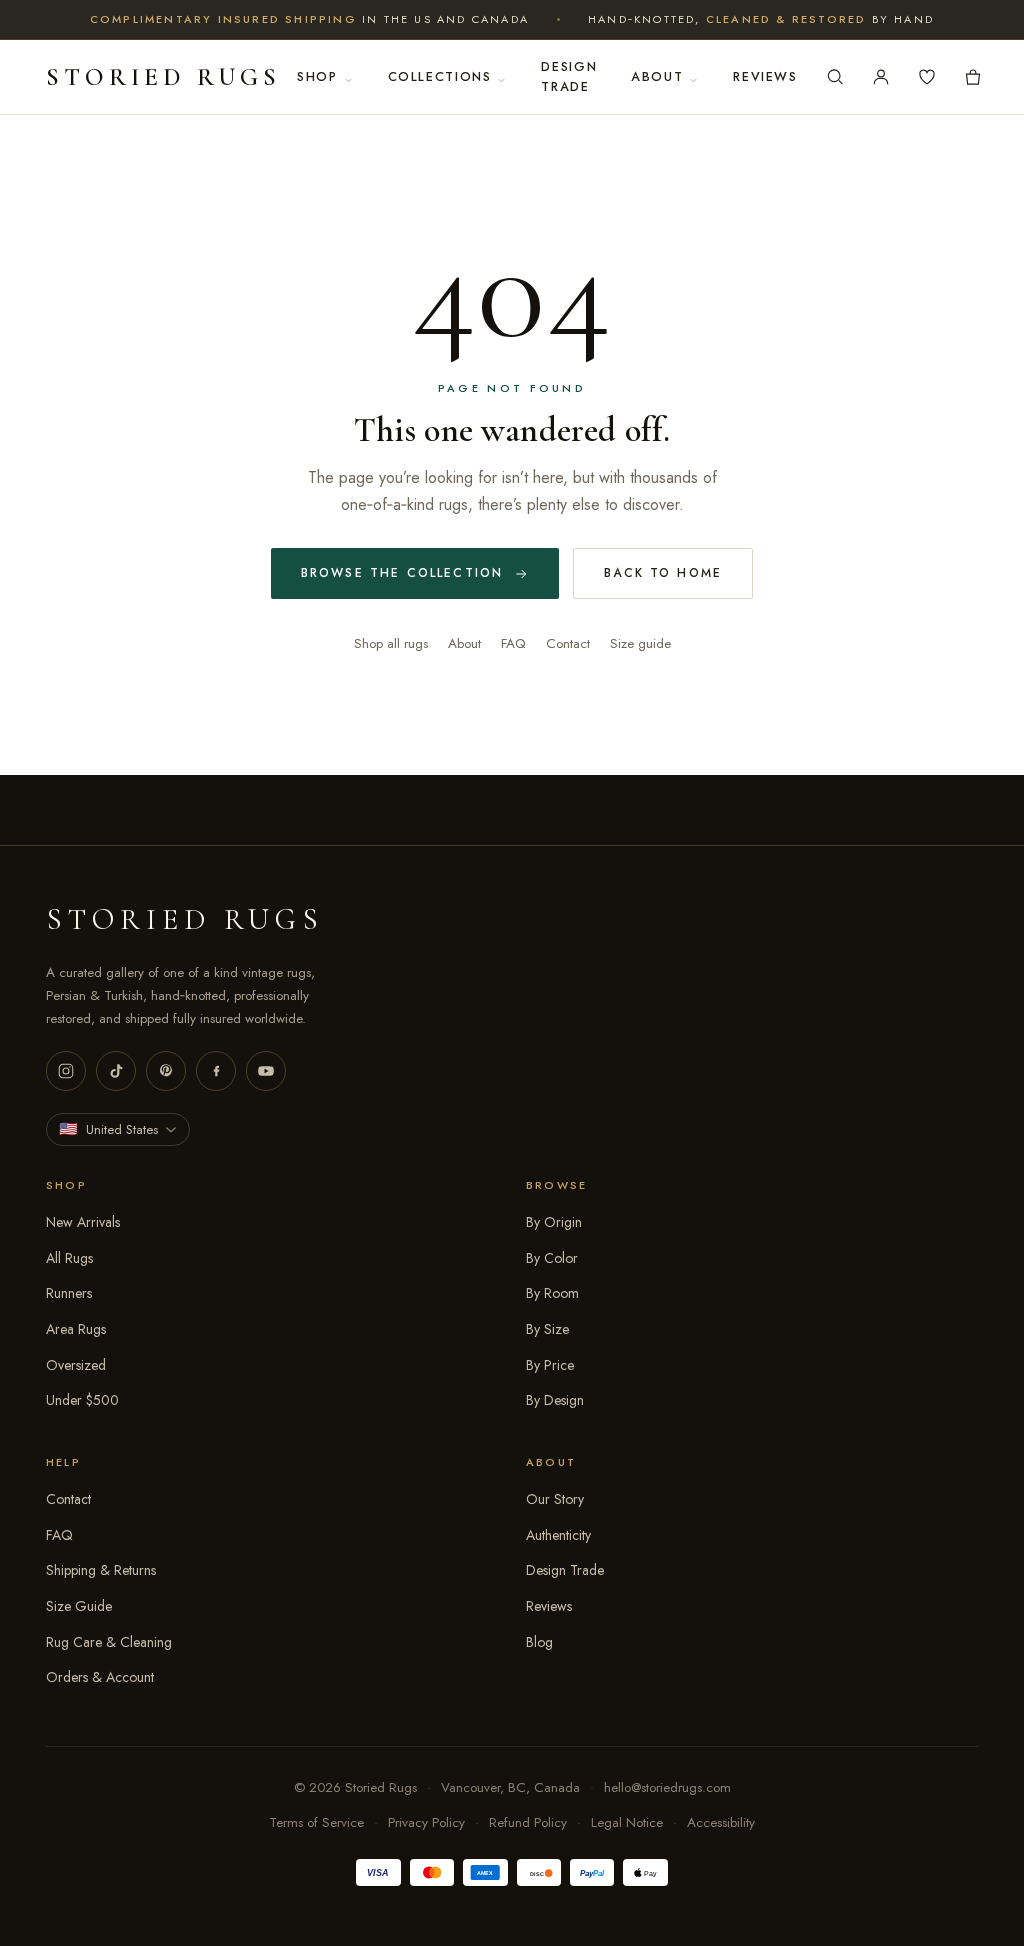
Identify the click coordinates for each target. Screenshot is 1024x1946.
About (657, 77)
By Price (550, 1365)
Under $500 (82, 1400)
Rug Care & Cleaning (109, 1642)
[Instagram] (66, 1071)
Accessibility (721, 1822)
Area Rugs (76, 1329)
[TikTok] (116, 1071)
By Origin (554, 1222)
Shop (317, 77)
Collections (440, 77)
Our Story (555, 1499)
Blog (539, 1642)
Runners (69, 1293)
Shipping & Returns (101, 1570)
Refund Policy (528, 1822)
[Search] (835, 77)
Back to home (663, 573)
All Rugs (69, 1258)
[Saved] (927, 77)
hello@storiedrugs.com (667, 1787)
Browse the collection (402, 573)
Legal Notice (627, 1822)
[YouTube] (266, 1071)
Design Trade (569, 77)
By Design (555, 1400)
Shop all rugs (391, 643)
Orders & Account (100, 1677)
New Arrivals (83, 1222)
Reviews (765, 77)
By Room (552, 1293)
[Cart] (973, 77)
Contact (568, 643)
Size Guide (79, 1606)
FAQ (513, 643)
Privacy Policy (426, 1822)
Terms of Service (316, 1822)
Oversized (76, 1365)
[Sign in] (881, 77)
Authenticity (558, 1535)
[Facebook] (216, 1071)
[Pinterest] (166, 1071)
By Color (552, 1258)
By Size (547, 1329)
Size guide (640, 643)
